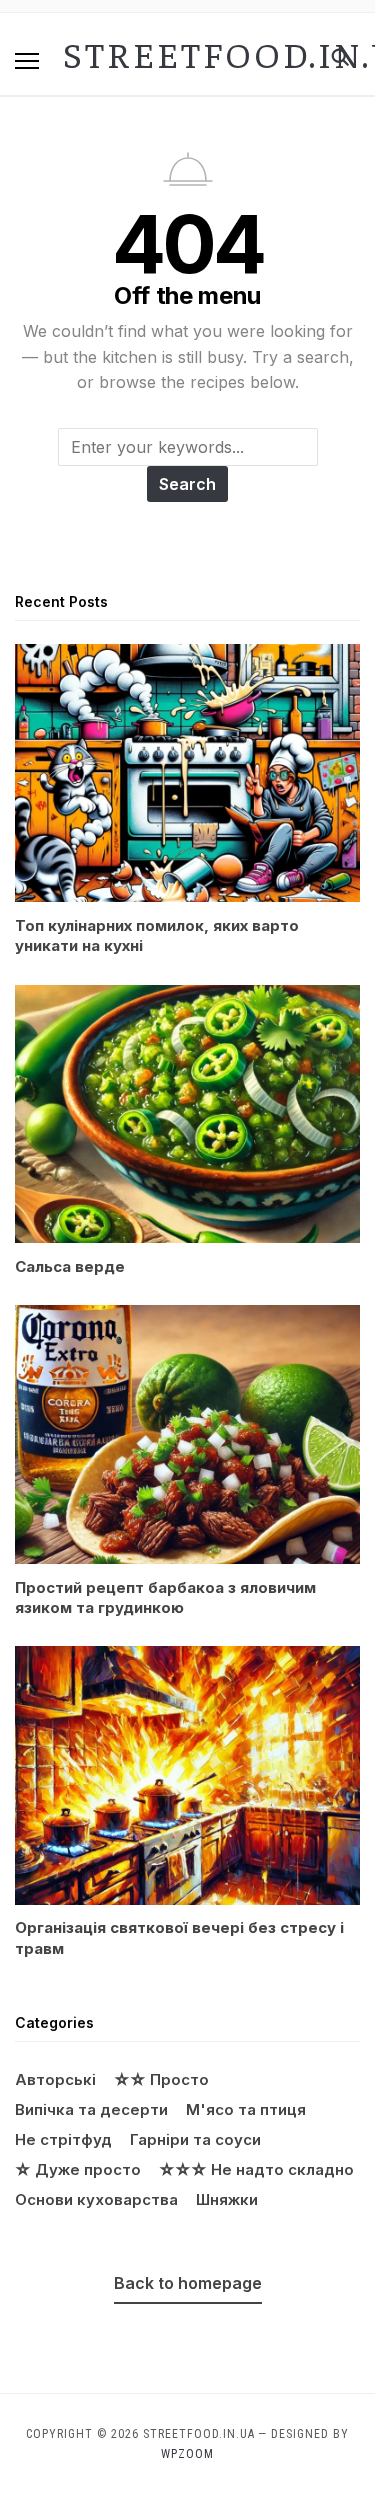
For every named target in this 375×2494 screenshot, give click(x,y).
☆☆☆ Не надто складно (256, 2169)
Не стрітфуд (63, 2139)
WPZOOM (187, 2454)
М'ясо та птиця (246, 2109)
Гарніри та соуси (195, 2139)
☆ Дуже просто (78, 2169)
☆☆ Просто (161, 2079)
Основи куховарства (96, 2199)
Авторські (55, 2079)
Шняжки (227, 2199)
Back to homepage (188, 2283)
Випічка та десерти (91, 2109)
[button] (27, 61)
